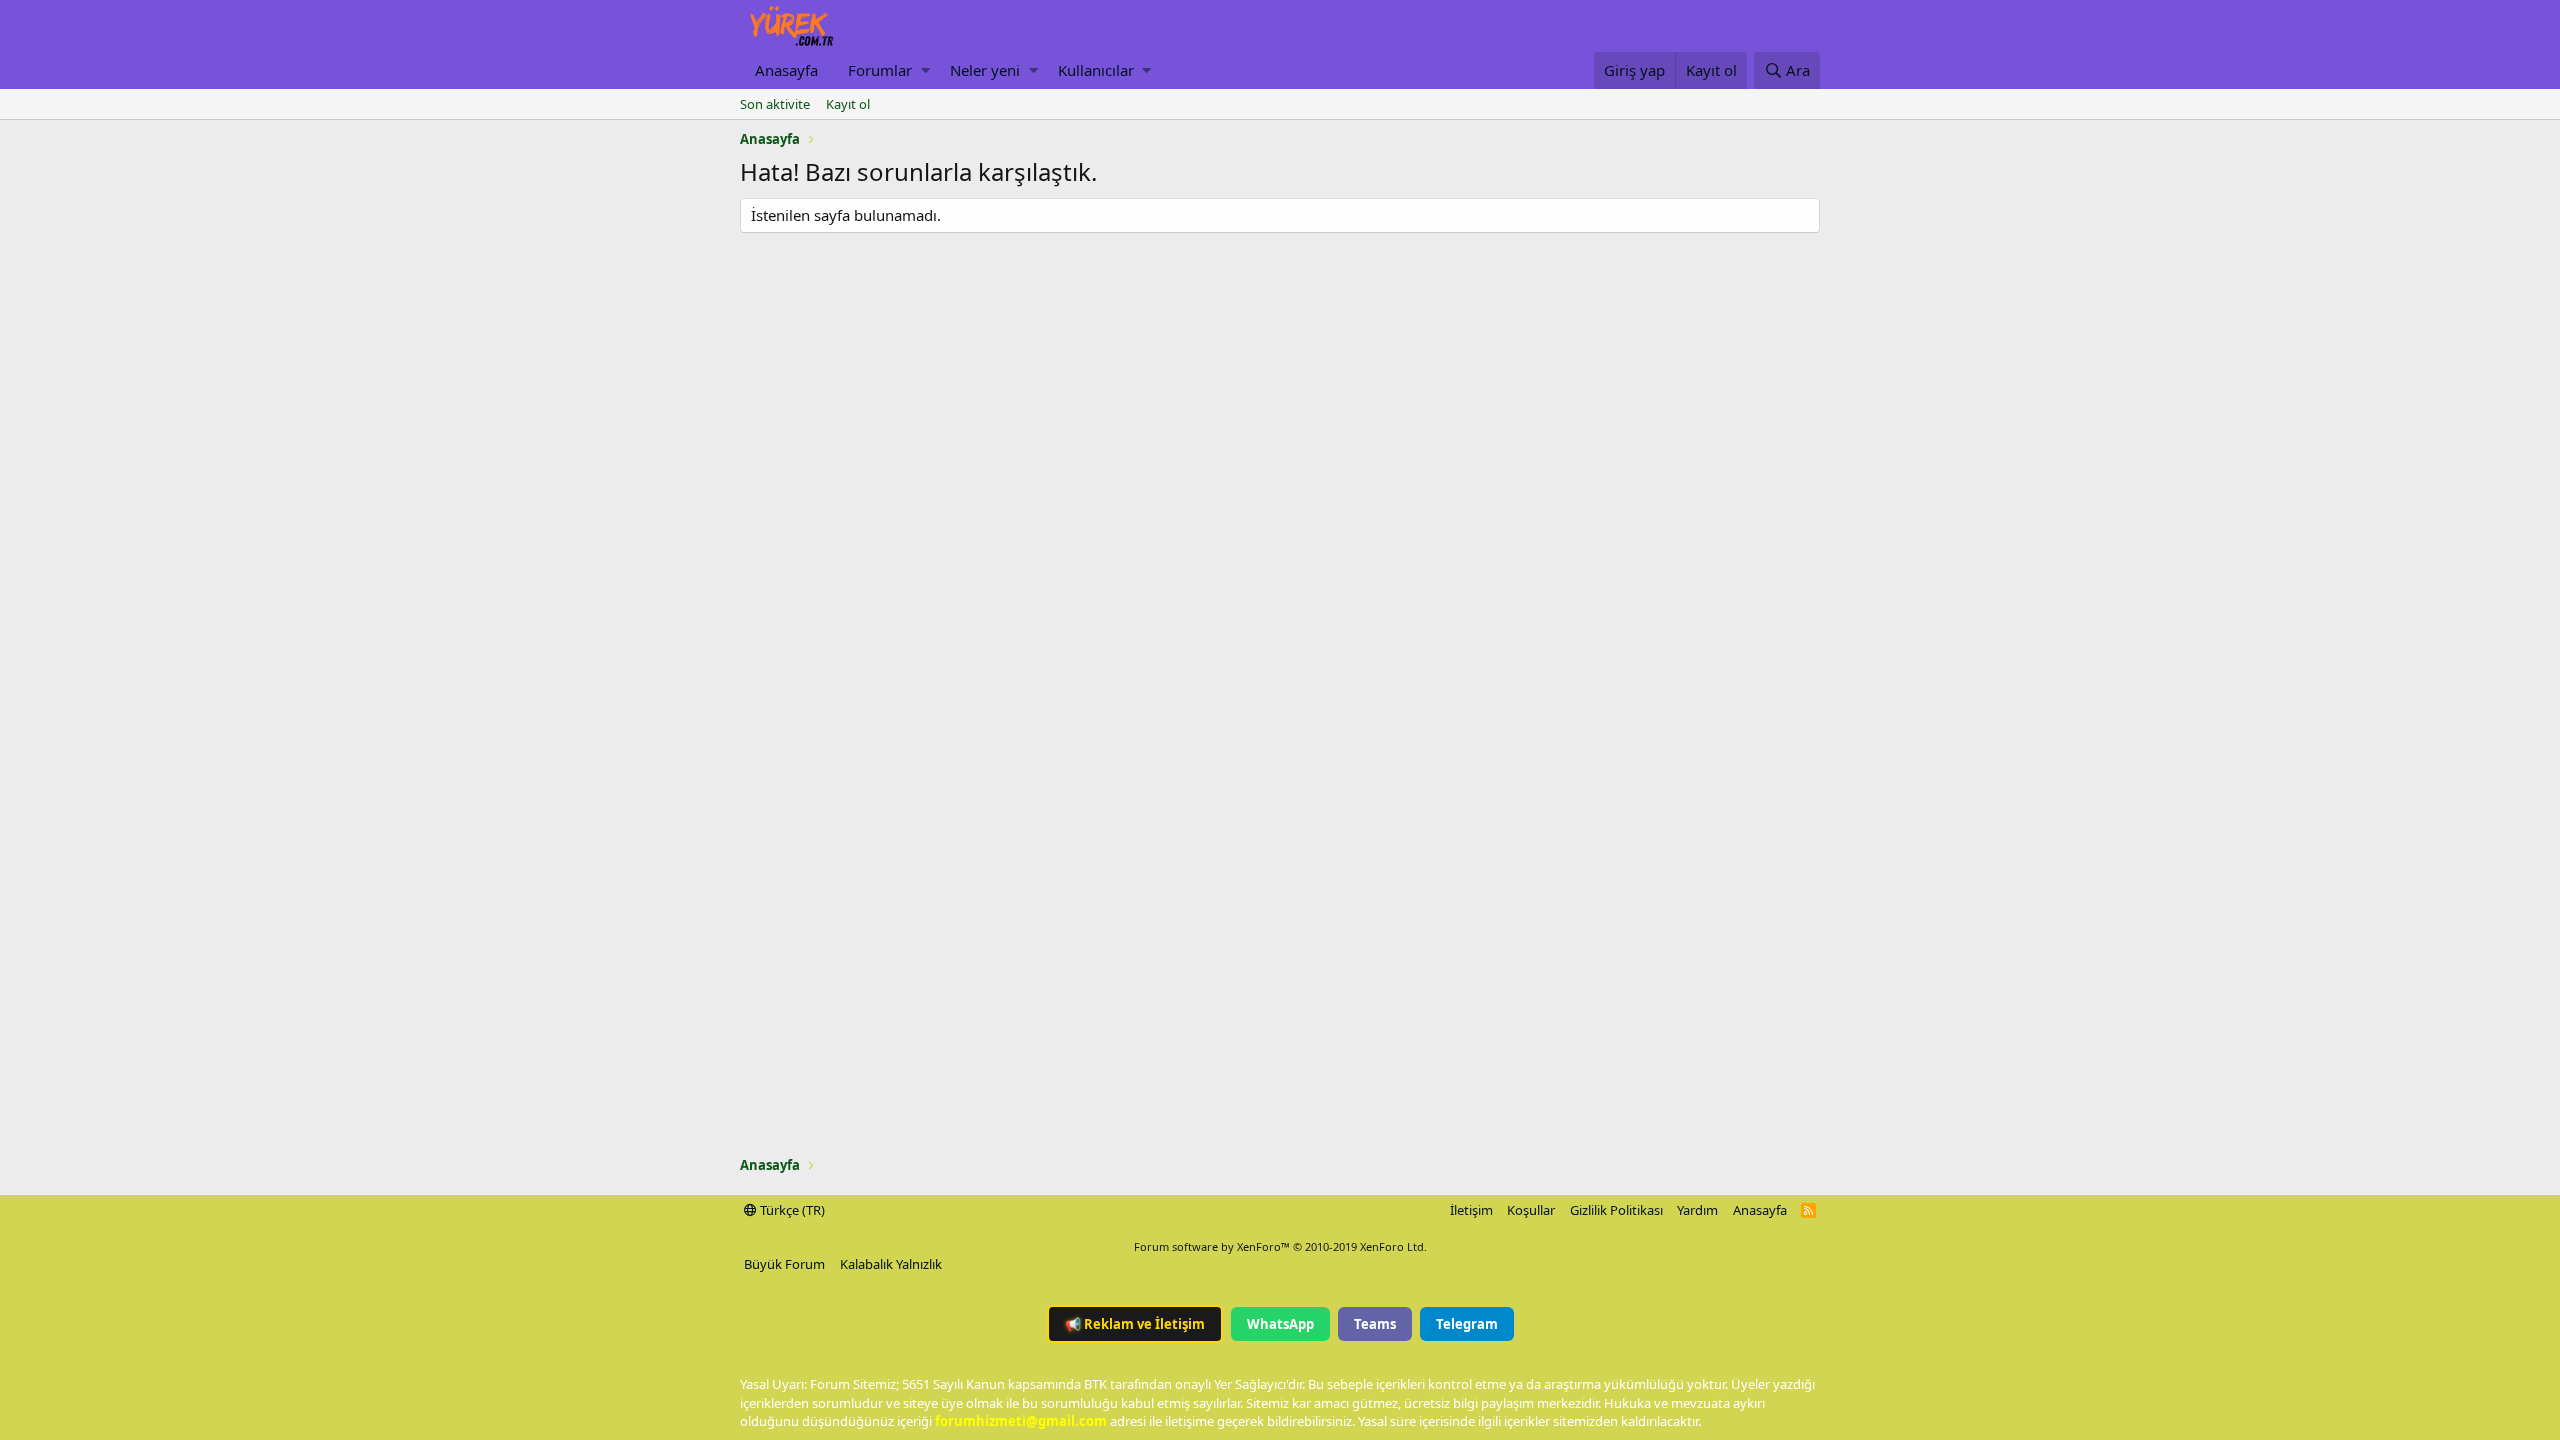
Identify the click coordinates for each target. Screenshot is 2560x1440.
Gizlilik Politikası (1616, 1210)
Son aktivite (775, 104)
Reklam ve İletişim (1135, 1324)
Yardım (1697, 1210)
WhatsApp (1280, 1324)
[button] (925, 70)
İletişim (1471, 1210)
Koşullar (1531, 1210)
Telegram (1467, 1324)
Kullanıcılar (1096, 70)
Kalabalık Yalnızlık (891, 1264)
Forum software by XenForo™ (1280, 1246)
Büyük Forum (784, 1264)
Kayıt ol (848, 104)
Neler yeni (985, 70)
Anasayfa (786, 70)
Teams (1375, 1324)
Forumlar (880, 70)
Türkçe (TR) (791, 1210)
